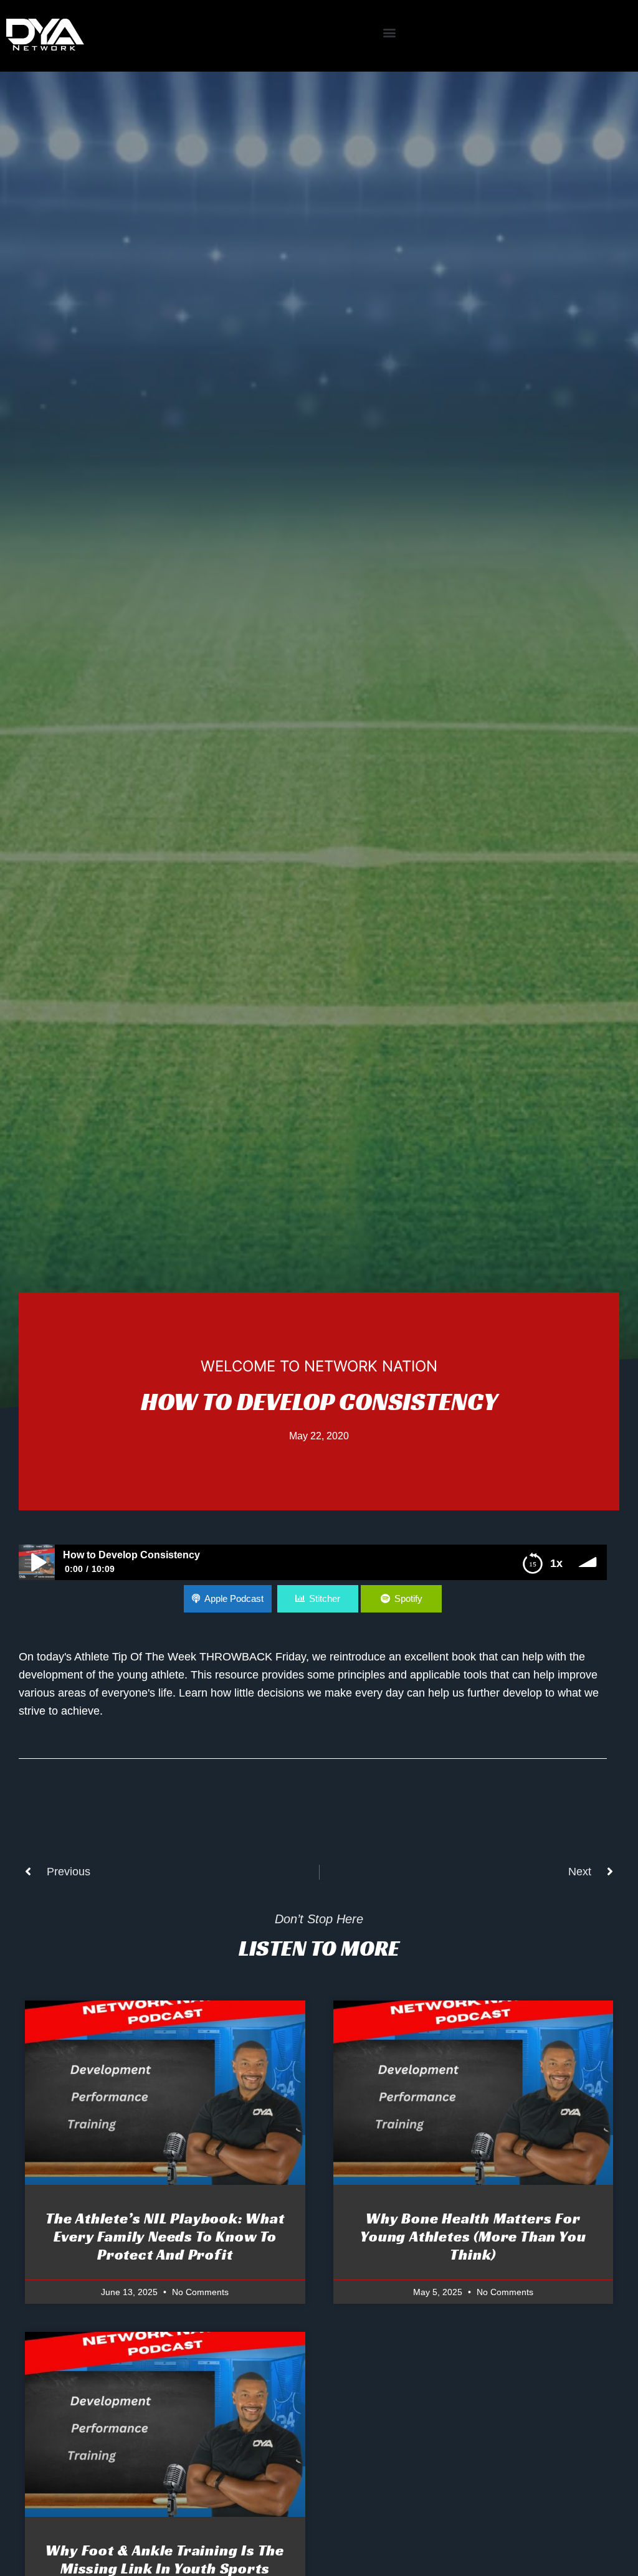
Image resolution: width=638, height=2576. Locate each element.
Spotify (408, 1598)
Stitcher (325, 1598)
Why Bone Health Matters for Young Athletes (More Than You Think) (473, 2237)
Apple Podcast (234, 1598)
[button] (389, 33)
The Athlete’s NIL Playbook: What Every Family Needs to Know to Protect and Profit (165, 2237)
